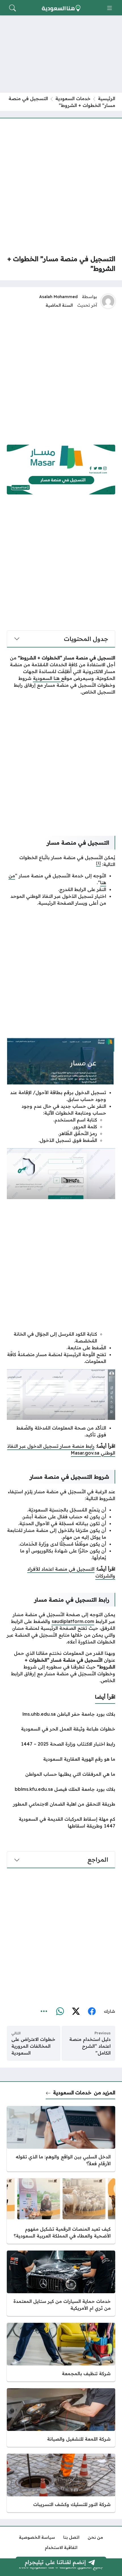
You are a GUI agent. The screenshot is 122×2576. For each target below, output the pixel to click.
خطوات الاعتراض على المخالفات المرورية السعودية (33, 2046)
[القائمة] (110, 8)
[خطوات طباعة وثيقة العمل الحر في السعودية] (61, 1729)
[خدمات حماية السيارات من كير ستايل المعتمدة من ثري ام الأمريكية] (61, 2283)
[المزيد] (44, 2012)
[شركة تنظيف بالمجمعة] (61, 2352)
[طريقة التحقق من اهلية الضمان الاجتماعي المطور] (61, 1804)
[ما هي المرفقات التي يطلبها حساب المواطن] (61, 1774)
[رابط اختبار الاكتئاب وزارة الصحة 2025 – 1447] (61, 1744)
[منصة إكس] (76, 2012)
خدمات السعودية (73, 98)
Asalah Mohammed (58, 297)
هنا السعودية (47, 678)
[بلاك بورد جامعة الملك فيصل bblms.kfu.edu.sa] (61, 1789)
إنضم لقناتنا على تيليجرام (55, 2562)
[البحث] (12, 8)
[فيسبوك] (92, 2012)
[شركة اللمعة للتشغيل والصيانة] (61, 2418)
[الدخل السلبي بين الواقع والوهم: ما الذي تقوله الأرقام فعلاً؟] (61, 2139)
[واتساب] (60, 2012)
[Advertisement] (61, 186)
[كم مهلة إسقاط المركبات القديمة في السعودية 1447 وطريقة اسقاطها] (61, 1822)
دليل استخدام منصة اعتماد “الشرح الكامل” (90, 2046)
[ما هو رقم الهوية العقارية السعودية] (61, 1759)
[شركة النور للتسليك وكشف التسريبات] (61, 2483)
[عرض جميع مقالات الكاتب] (108, 301)
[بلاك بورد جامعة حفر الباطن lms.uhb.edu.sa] (61, 1714)
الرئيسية (107, 98)
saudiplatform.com (73, 1621)
